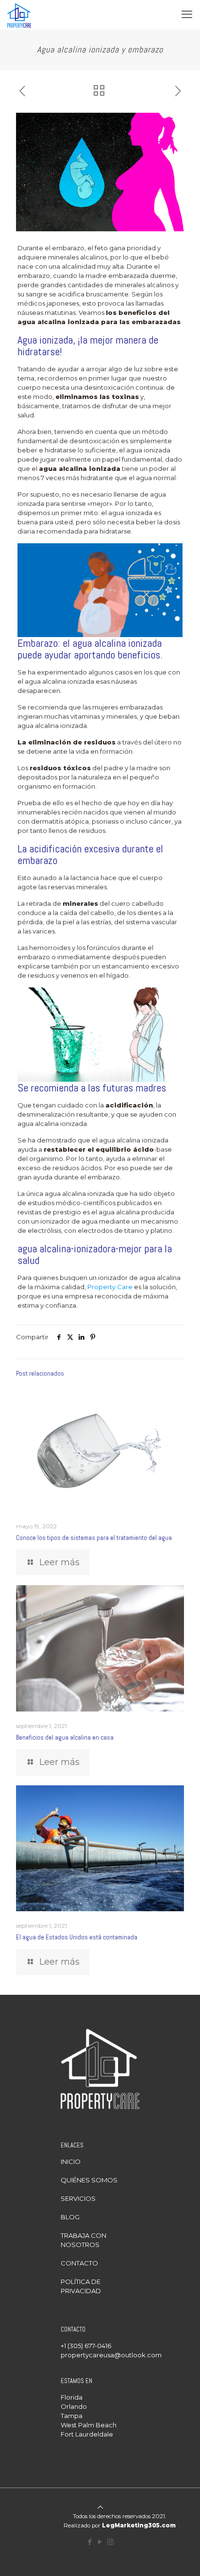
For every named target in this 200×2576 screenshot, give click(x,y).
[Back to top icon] (100, 2507)
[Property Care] (19, 15)
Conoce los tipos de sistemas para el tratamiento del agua (94, 1538)
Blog (70, 2217)
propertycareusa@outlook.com (111, 2355)
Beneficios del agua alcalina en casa (65, 1738)
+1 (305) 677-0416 (86, 2346)
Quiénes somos (89, 2180)
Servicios (78, 2198)
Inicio (71, 2161)
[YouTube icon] (100, 2542)
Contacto (79, 2263)
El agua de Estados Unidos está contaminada (77, 1937)
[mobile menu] (187, 15)
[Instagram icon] (110, 2542)
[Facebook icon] (90, 2542)
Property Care (110, 1287)
